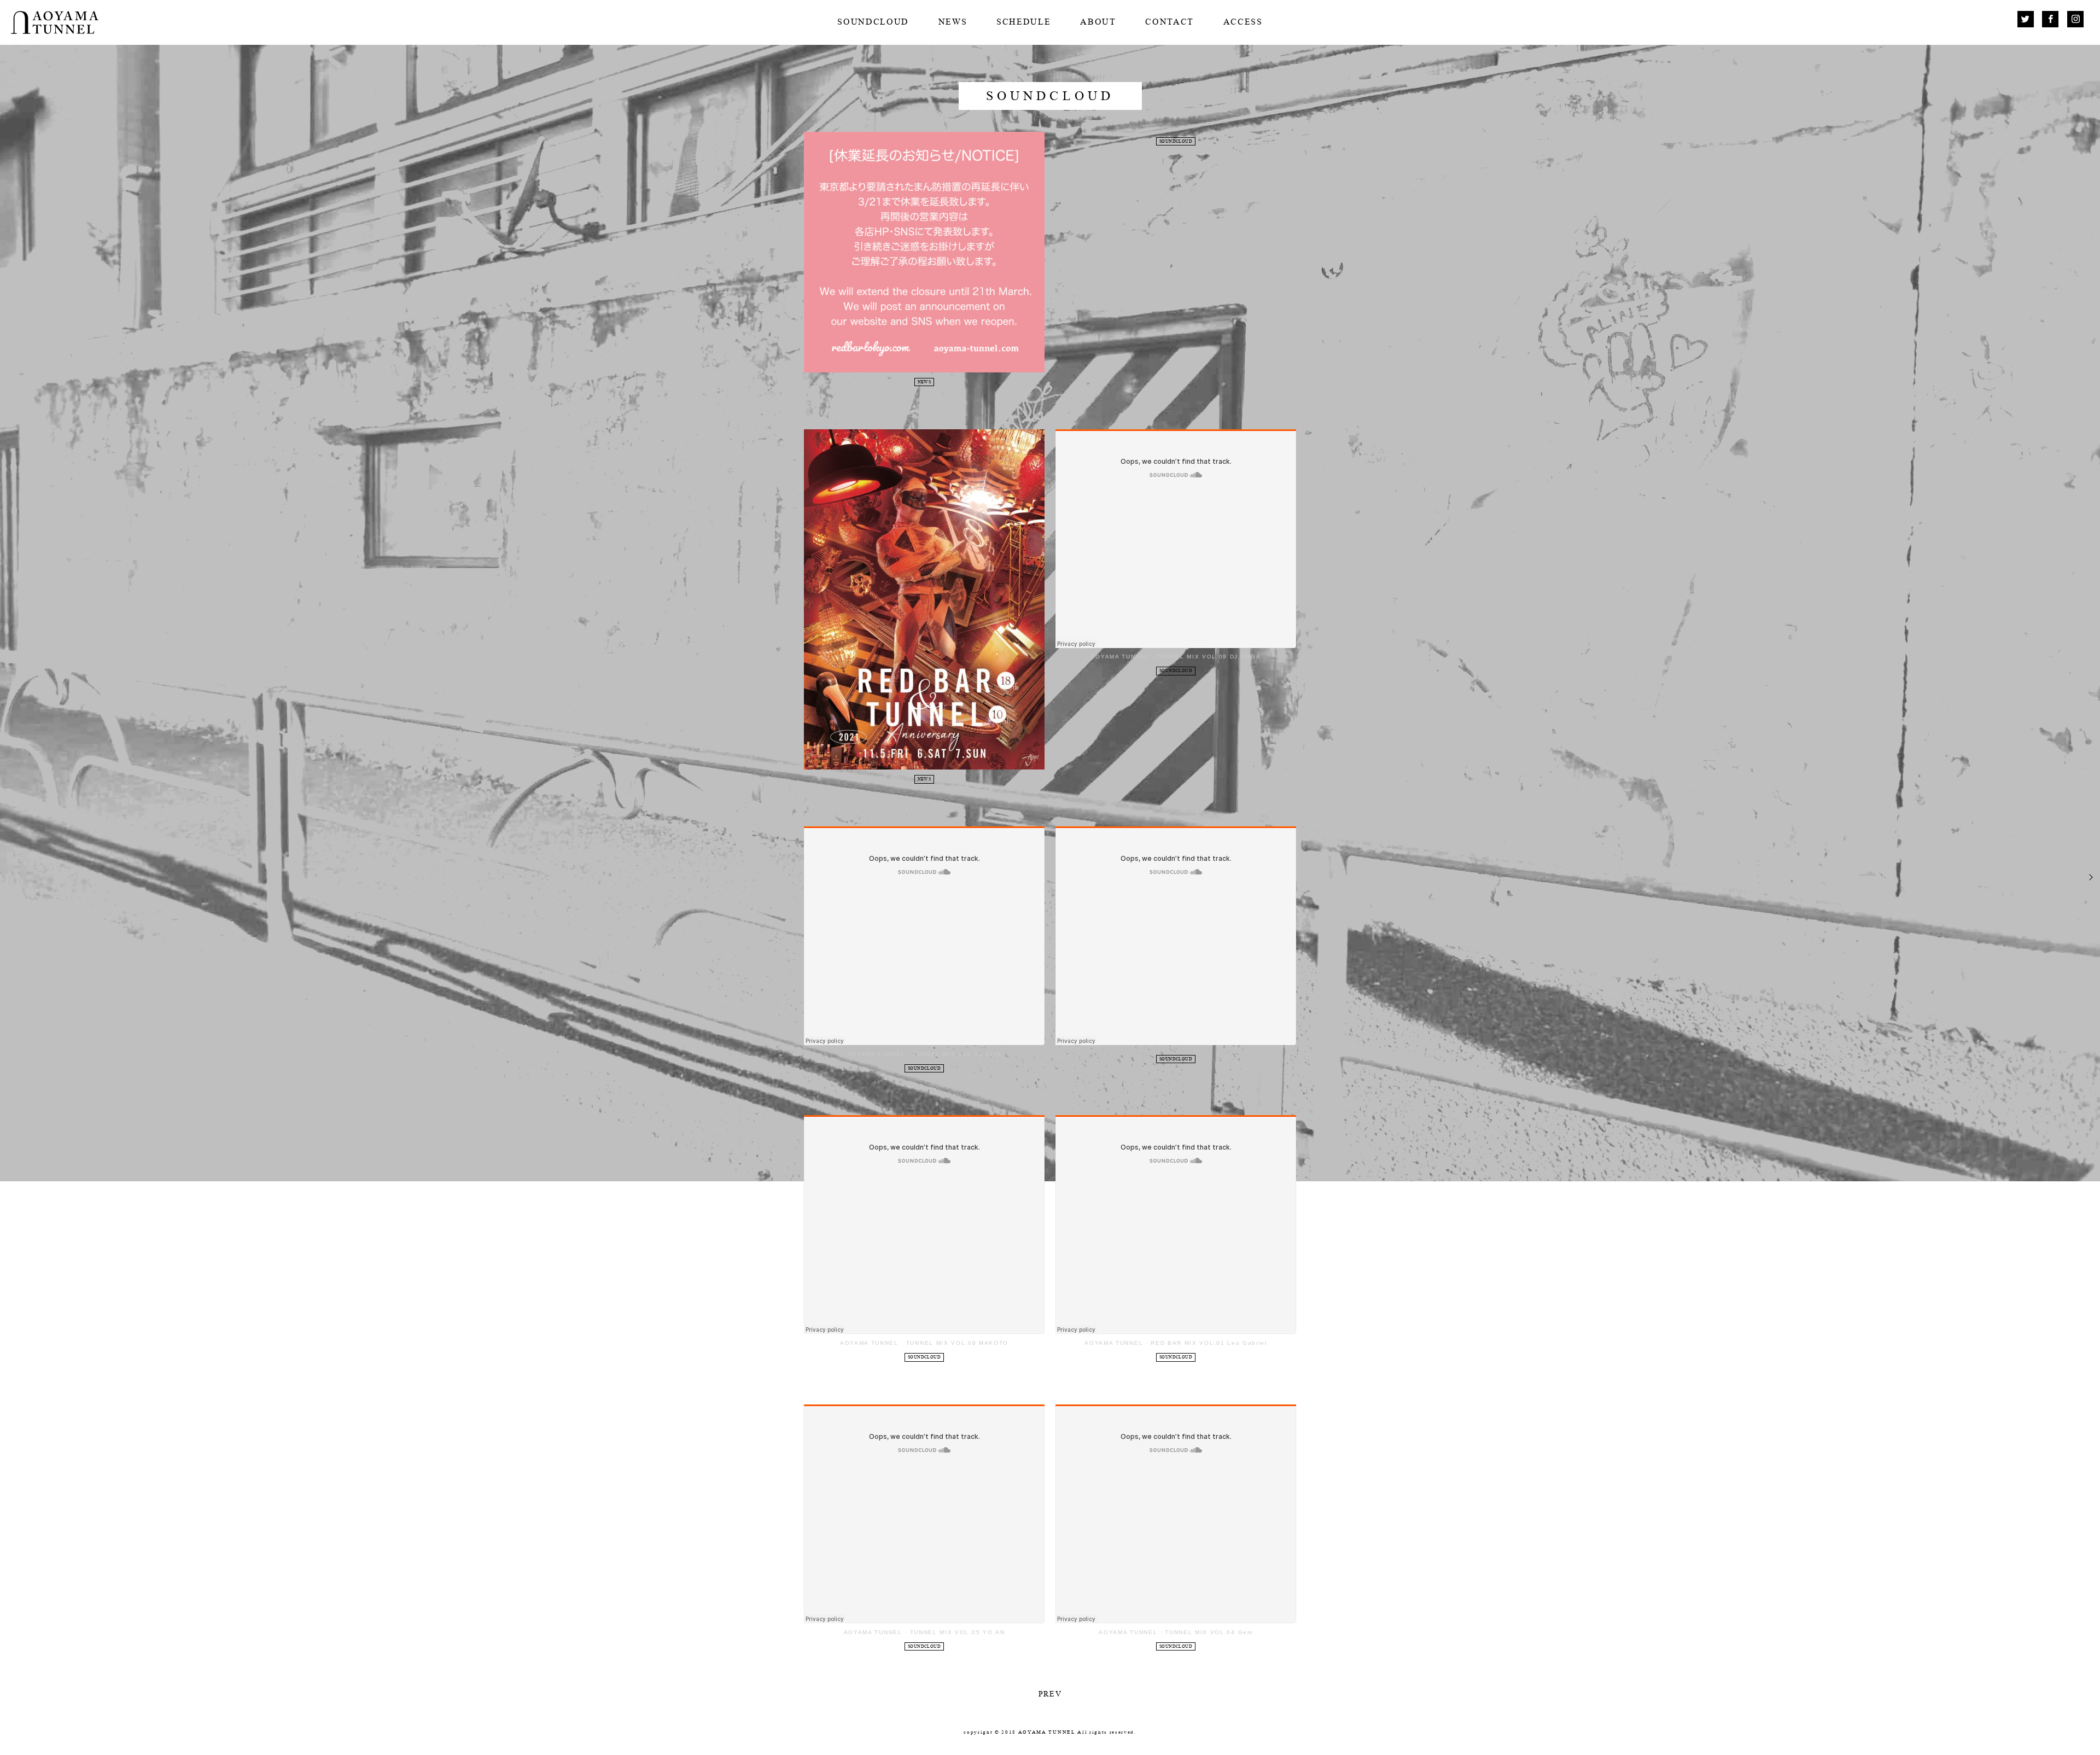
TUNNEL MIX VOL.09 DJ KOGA (1209, 657)
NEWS (953, 22)
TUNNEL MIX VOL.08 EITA (957, 1054)
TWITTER (2026, 19)
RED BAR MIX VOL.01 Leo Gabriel (1209, 1343)
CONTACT (1169, 22)
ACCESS (1243, 22)
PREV (1050, 1694)
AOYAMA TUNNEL (1120, 657)
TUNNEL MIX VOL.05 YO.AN (958, 1632)
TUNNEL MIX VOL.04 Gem (1209, 1632)
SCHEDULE (1023, 22)
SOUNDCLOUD (873, 22)
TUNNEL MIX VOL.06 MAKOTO (957, 1343)
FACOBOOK (2050, 19)
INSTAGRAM (2075, 19)
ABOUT (1098, 22)
